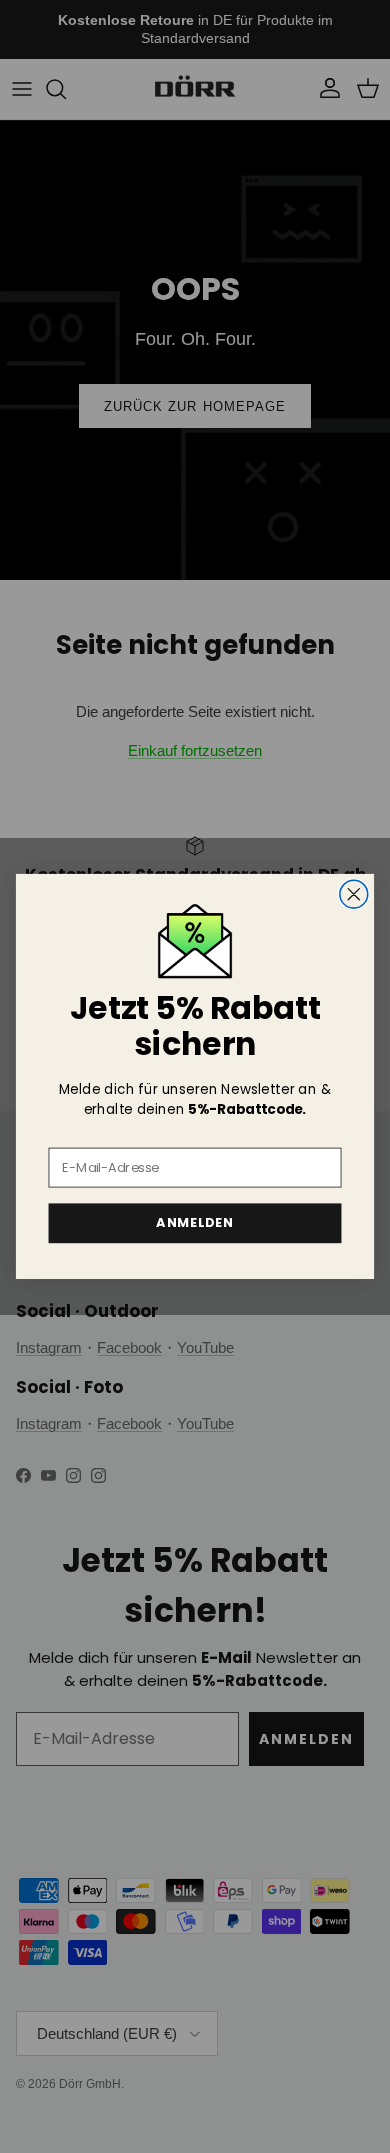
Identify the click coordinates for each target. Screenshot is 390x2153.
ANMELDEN (194, 1223)
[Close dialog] (354, 894)
